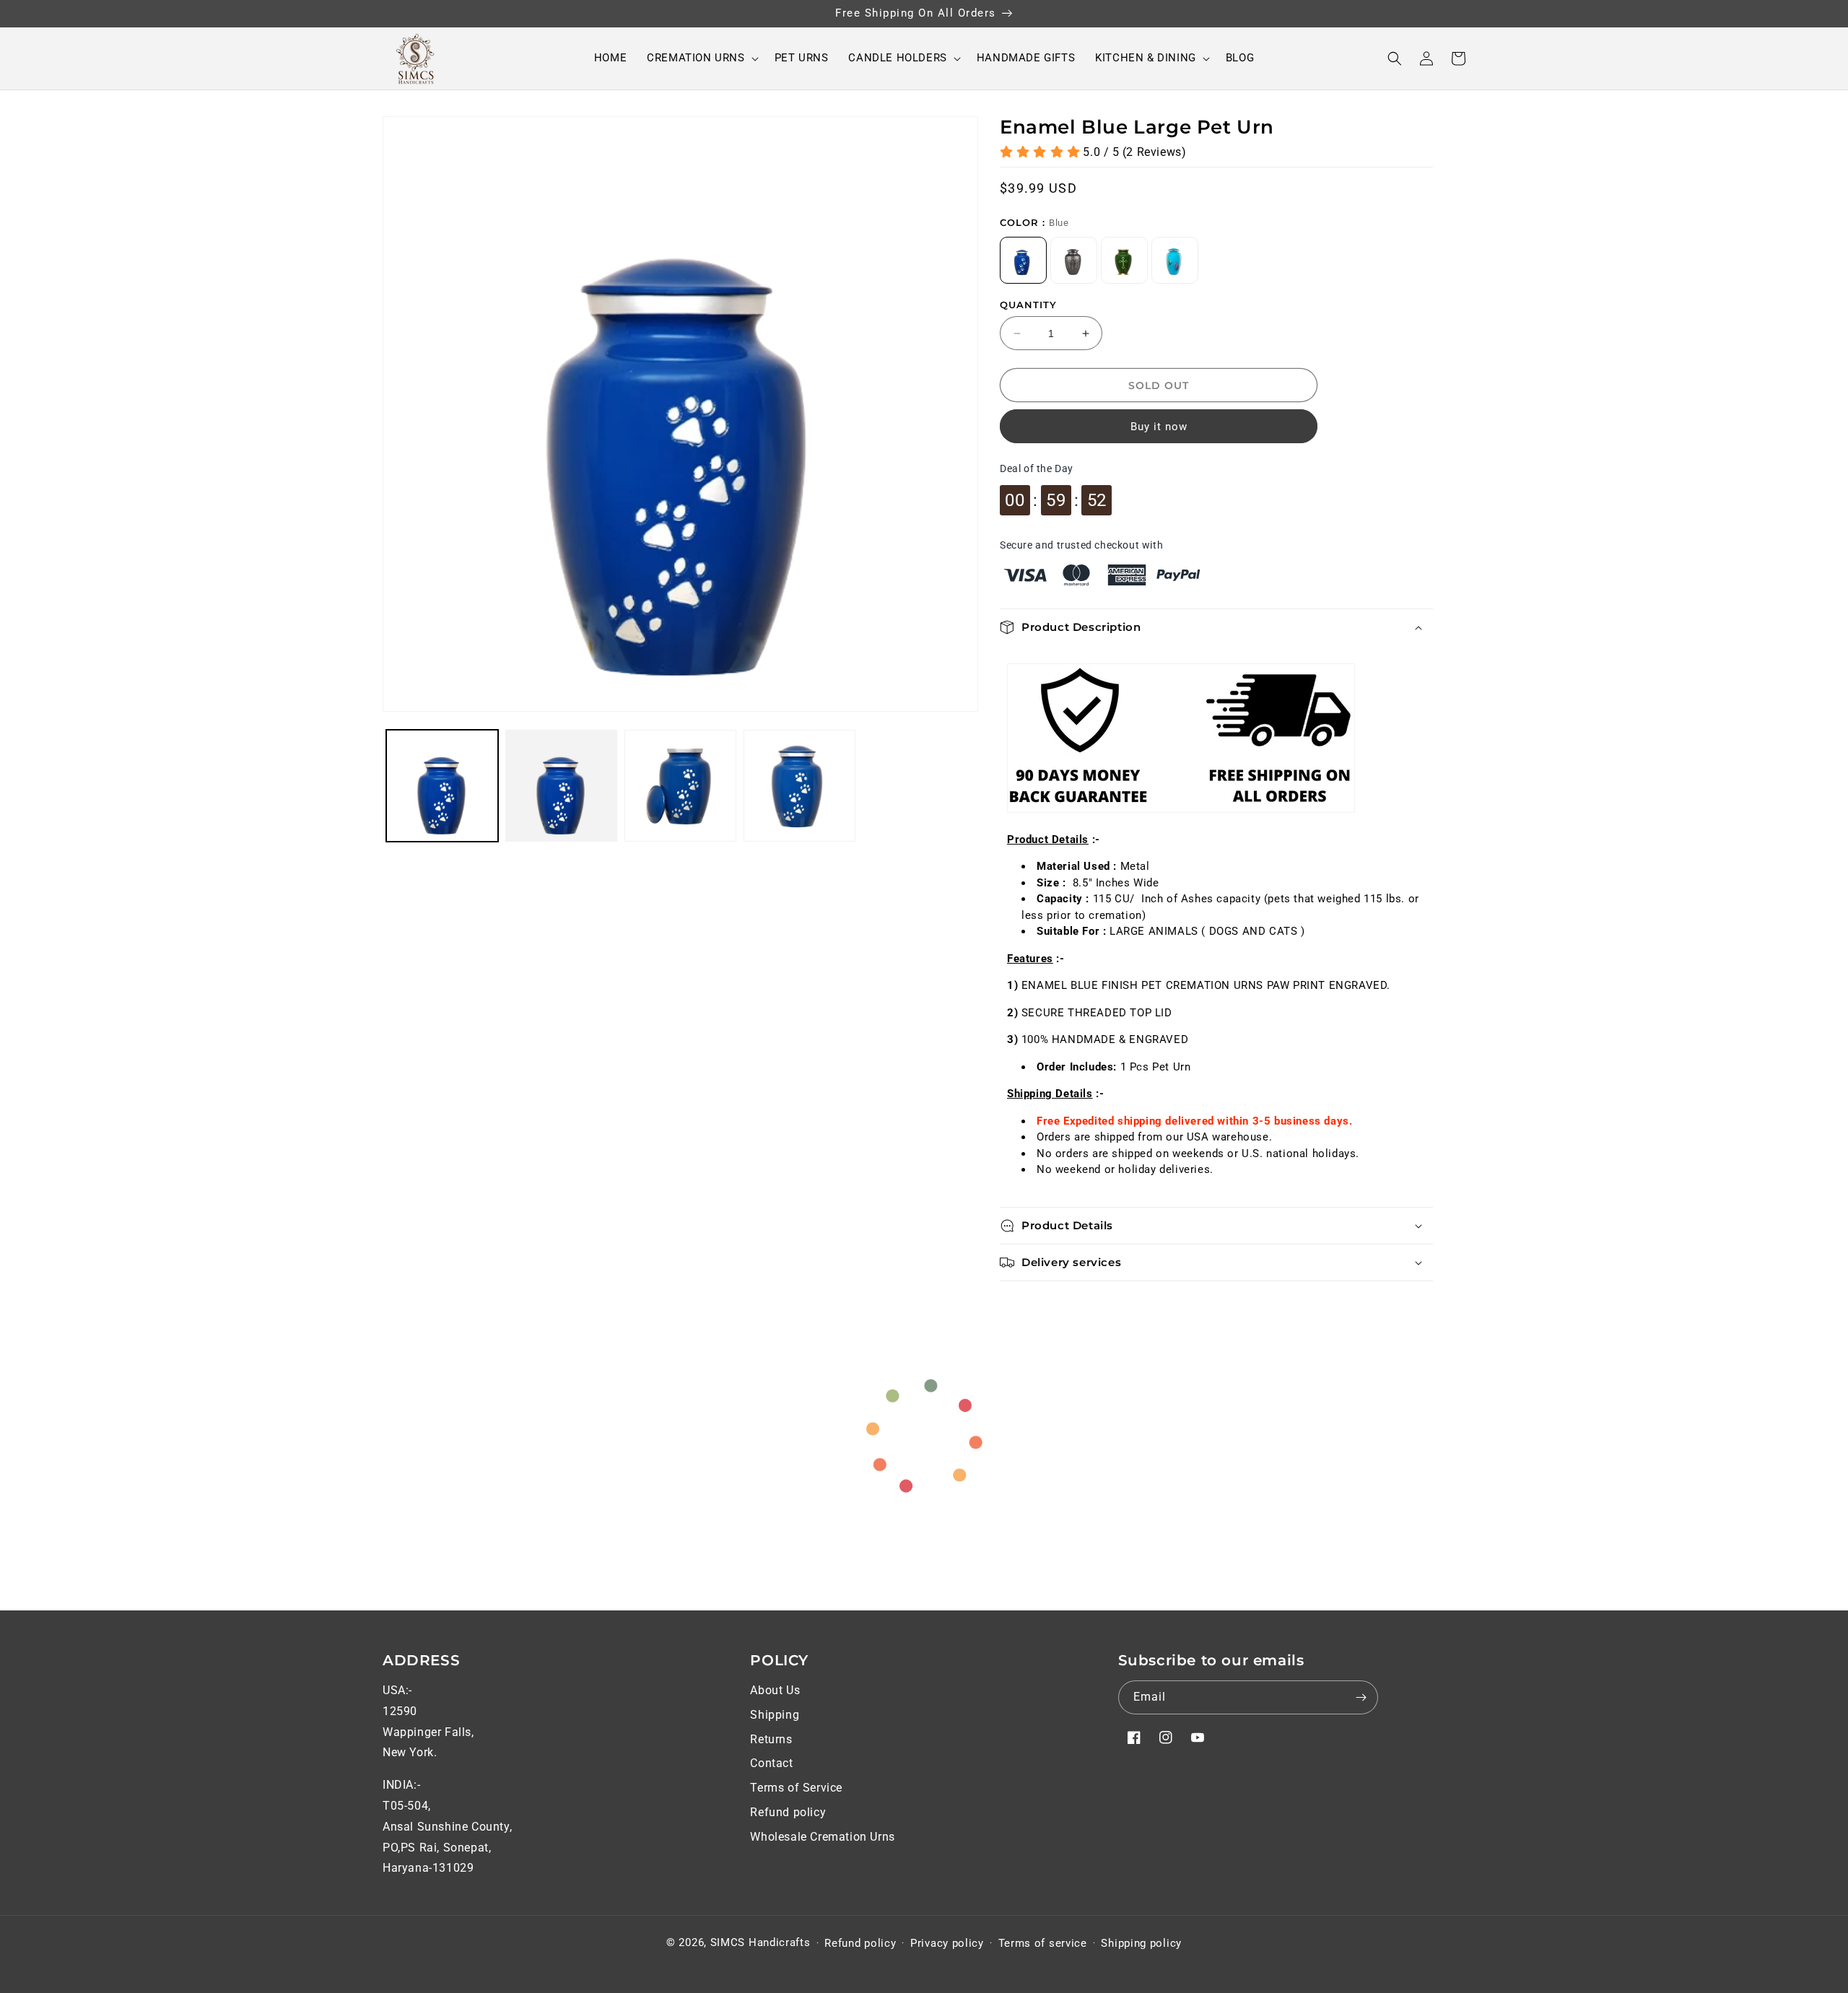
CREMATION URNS (696, 58)
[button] (700, 58)
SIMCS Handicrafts (760, 1942)
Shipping (775, 1715)
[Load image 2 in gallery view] (561, 786)
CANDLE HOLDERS (897, 58)
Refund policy (788, 1812)
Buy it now (1159, 427)
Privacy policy (947, 1943)
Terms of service (1043, 1943)
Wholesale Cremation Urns (822, 1837)
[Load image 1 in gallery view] (442, 786)
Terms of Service (796, 1788)
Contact (771, 1763)
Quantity (1028, 305)
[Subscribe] (1361, 1697)
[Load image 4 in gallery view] (799, 786)
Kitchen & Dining (1146, 58)
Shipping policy (1141, 1943)
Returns (771, 1739)
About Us (775, 1690)
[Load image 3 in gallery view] (680, 786)
